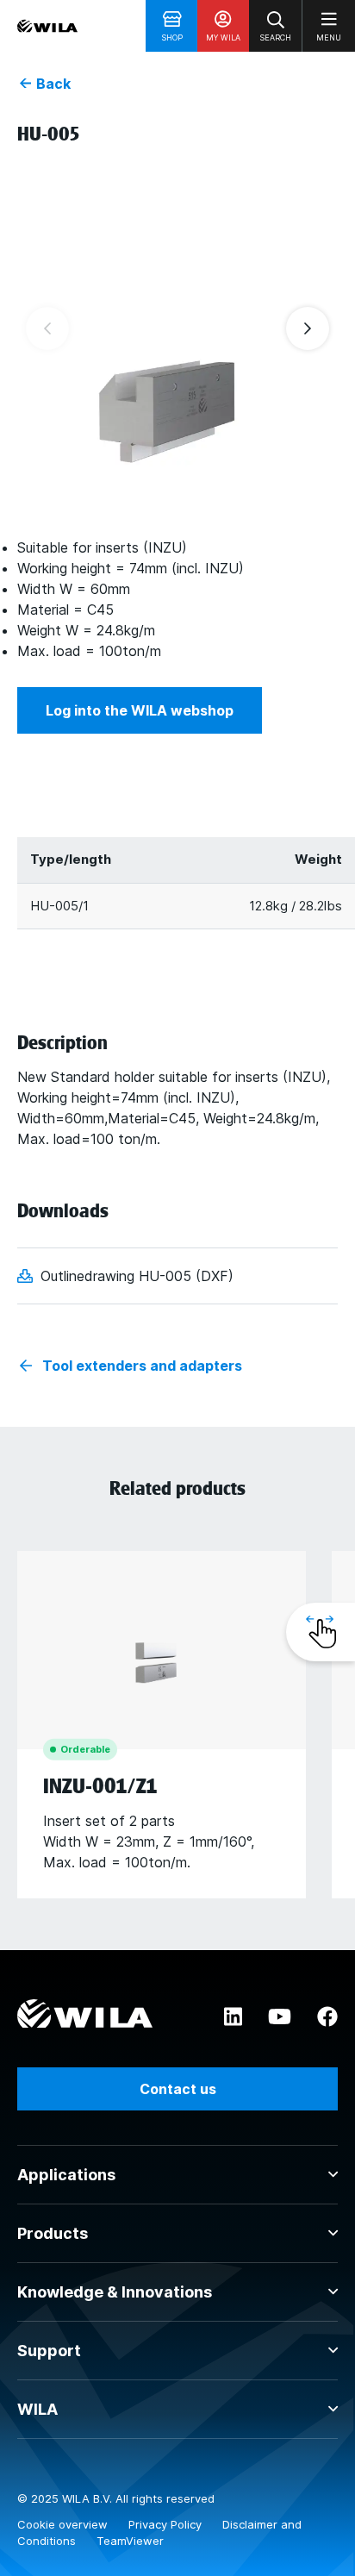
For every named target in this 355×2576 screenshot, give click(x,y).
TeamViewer (130, 2541)
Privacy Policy (167, 2524)
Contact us (178, 2089)
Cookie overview (64, 2524)
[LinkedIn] (233, 2017)
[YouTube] (280, 2017)
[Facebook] (327, 2017)
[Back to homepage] (47, 26)
